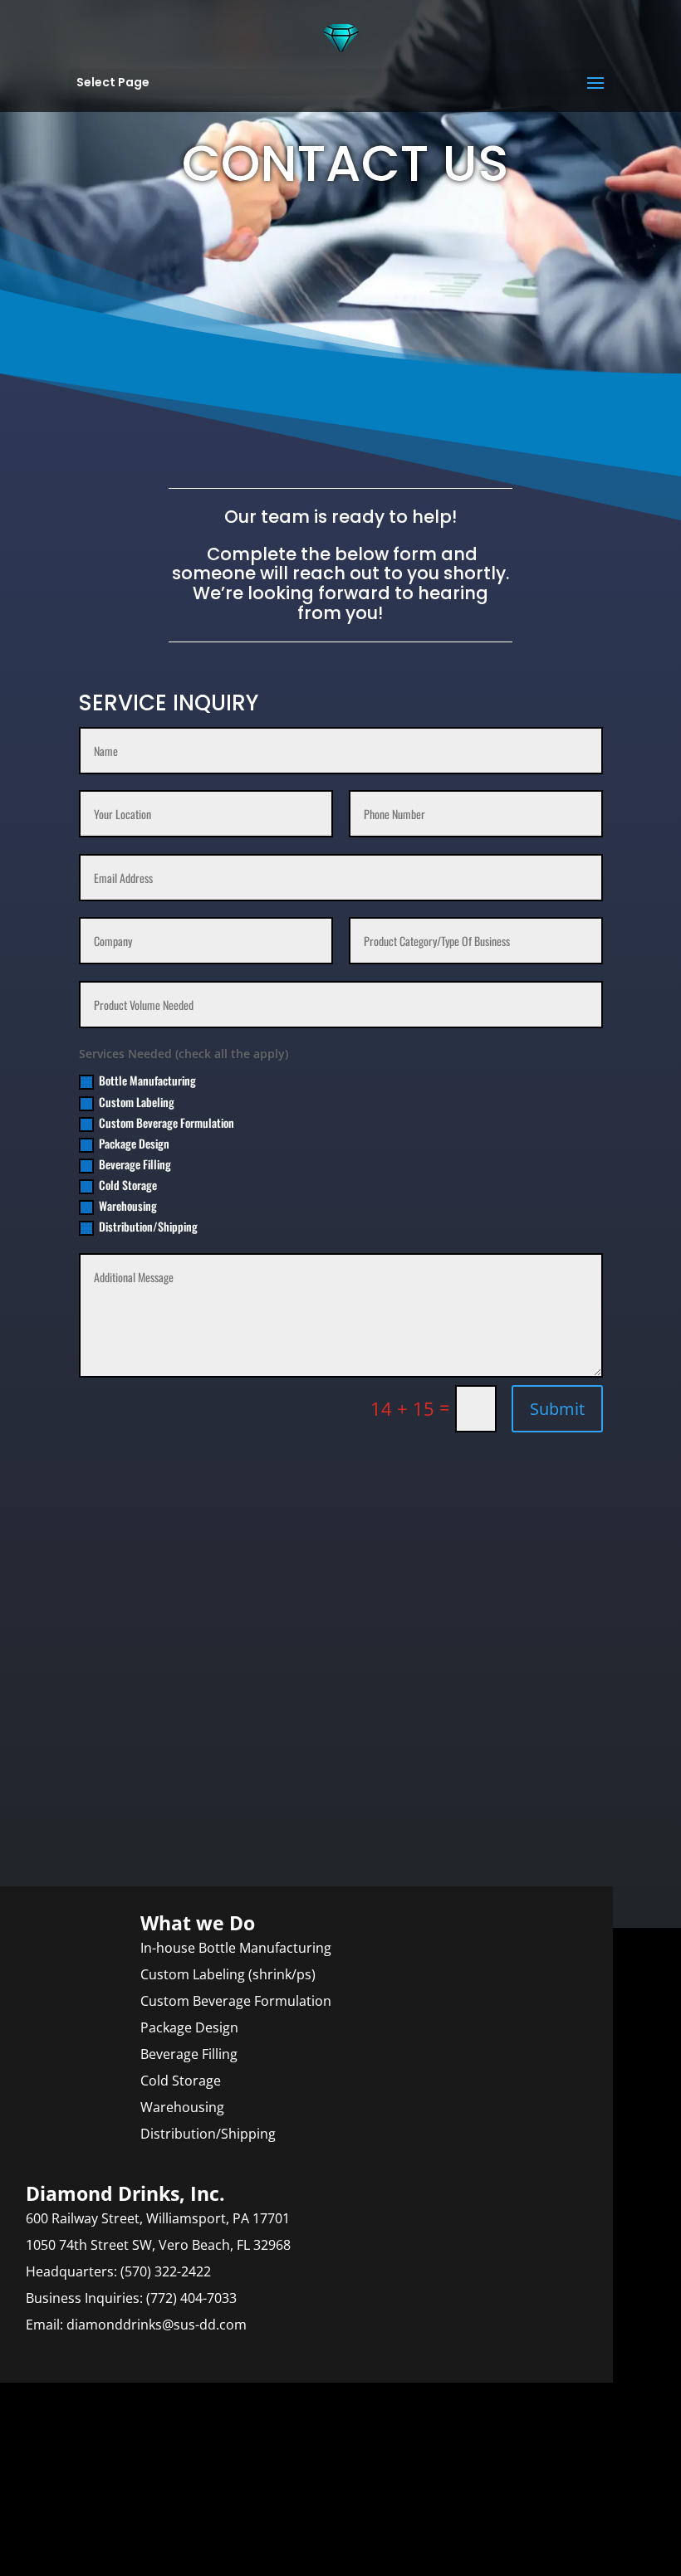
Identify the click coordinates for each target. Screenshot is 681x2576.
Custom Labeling (137, 1102)
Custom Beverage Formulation (167, 1122)
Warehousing (128, 1205)
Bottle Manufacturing (147, 1080)
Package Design (134, 1143)
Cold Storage (128, 1185)
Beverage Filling (135, 1164)
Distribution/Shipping (148, 1226)
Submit (557, 1409)
